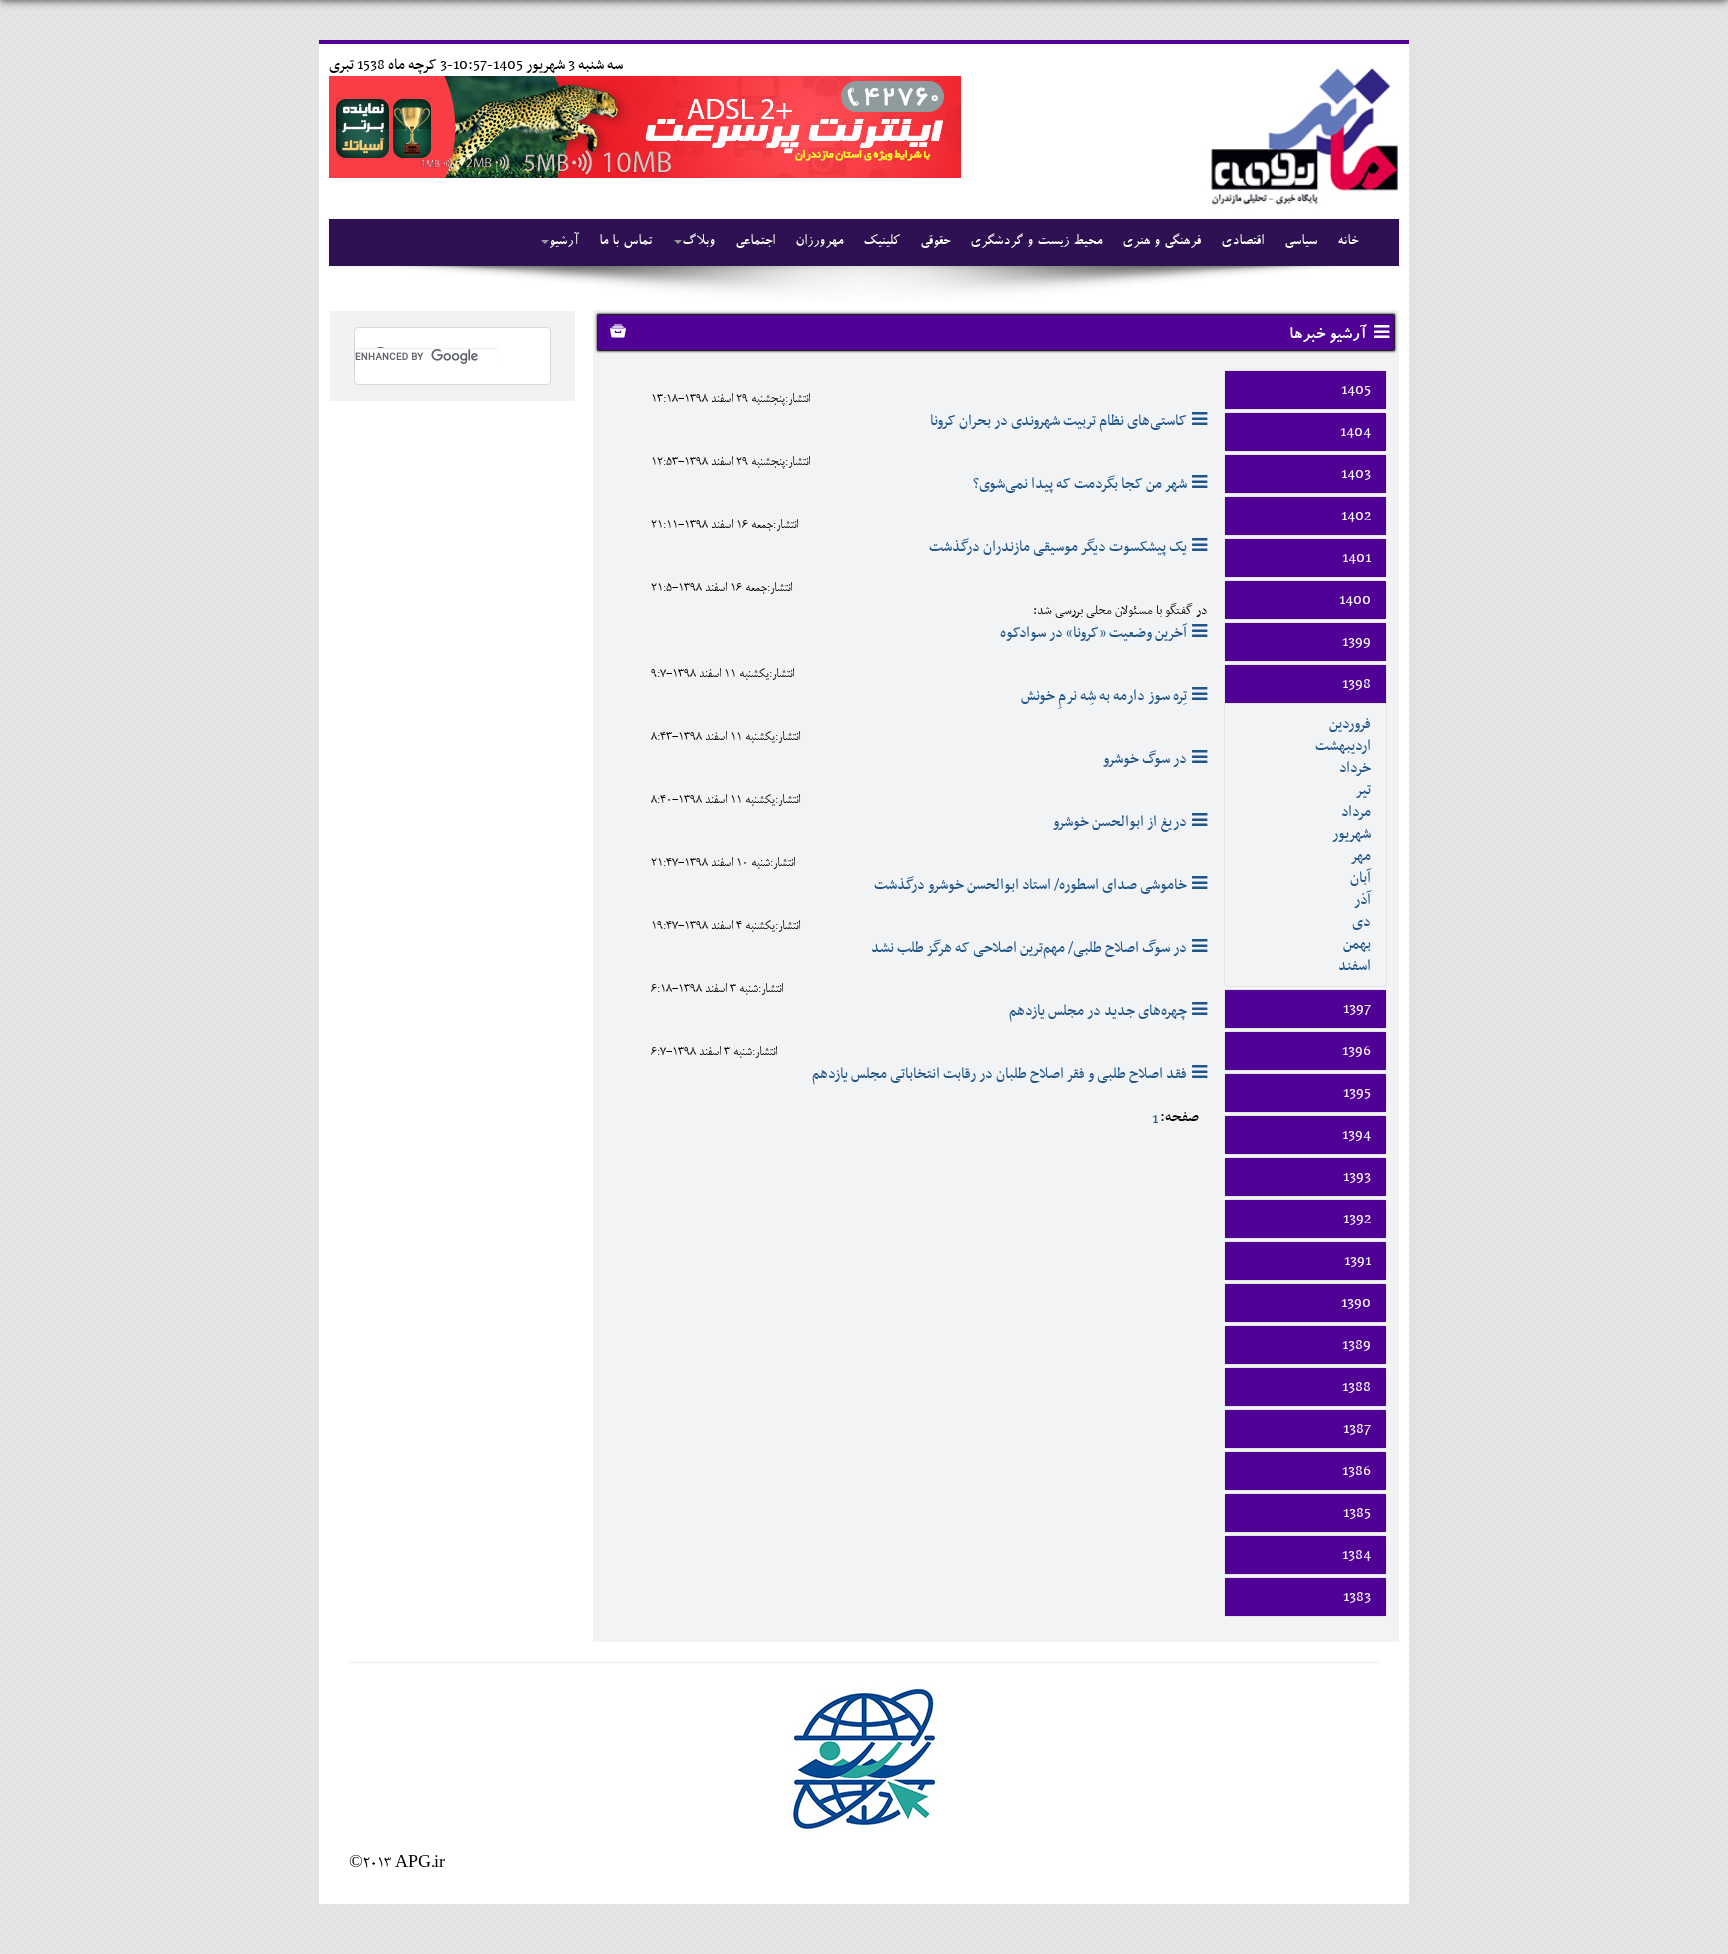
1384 (1356, 1555)
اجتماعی (755, 242)
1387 (1357, 1429)
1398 (1356, 684)
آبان (1360, 878)
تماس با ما (625, 242)
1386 (1356, 1471)
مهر (1360, 856)
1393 (1357, 1177)
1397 (1357, 1009)
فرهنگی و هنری (1161, 242)
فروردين (1350, 724)
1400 (1355, 600)
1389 (1356, 1345)
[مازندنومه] (1301, 133)
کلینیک (881, 242)
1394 (1356, 1135)
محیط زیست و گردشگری (1036, 242)
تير (1363, 790)
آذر (1362, 900)
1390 (1356, 1303)
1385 (1357, 1513)
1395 (1357, 1093)
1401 (1356, 558)
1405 (1356, 390)
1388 (1356, 1387)
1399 (1356, 642)
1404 (1355, 432)
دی (1361, 922)
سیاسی (1300, 242)
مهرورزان (819, 242)
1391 (1357, 1261)
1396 (1356, 1051)
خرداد (1355, 768)
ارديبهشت (1343, 746)
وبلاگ (698, 242)
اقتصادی (1242, 242)
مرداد (1356, 812)
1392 (1357, 1219)
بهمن (1357, 944)
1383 (1357, 1597)
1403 (1356, 474)
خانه (1347, 242)
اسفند (1354, 966)
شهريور (1351, 834)
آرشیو (564, 242)
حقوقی (935, 242)
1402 (1356, 516)
